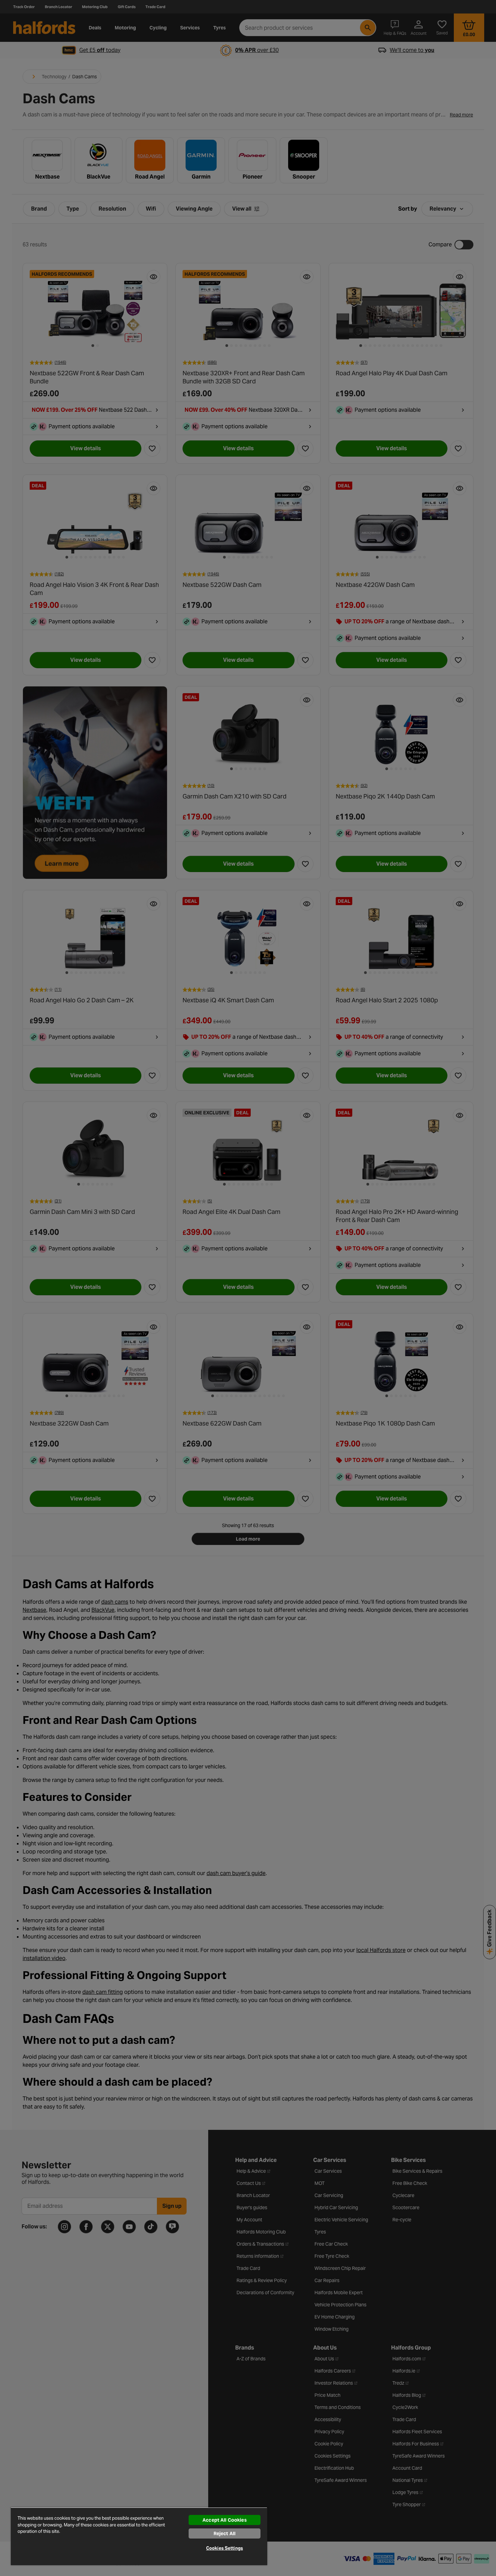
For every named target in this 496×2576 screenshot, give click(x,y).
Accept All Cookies (225, 2520)
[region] (139, 2536)
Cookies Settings (225, 2548)
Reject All (225, 2533)
